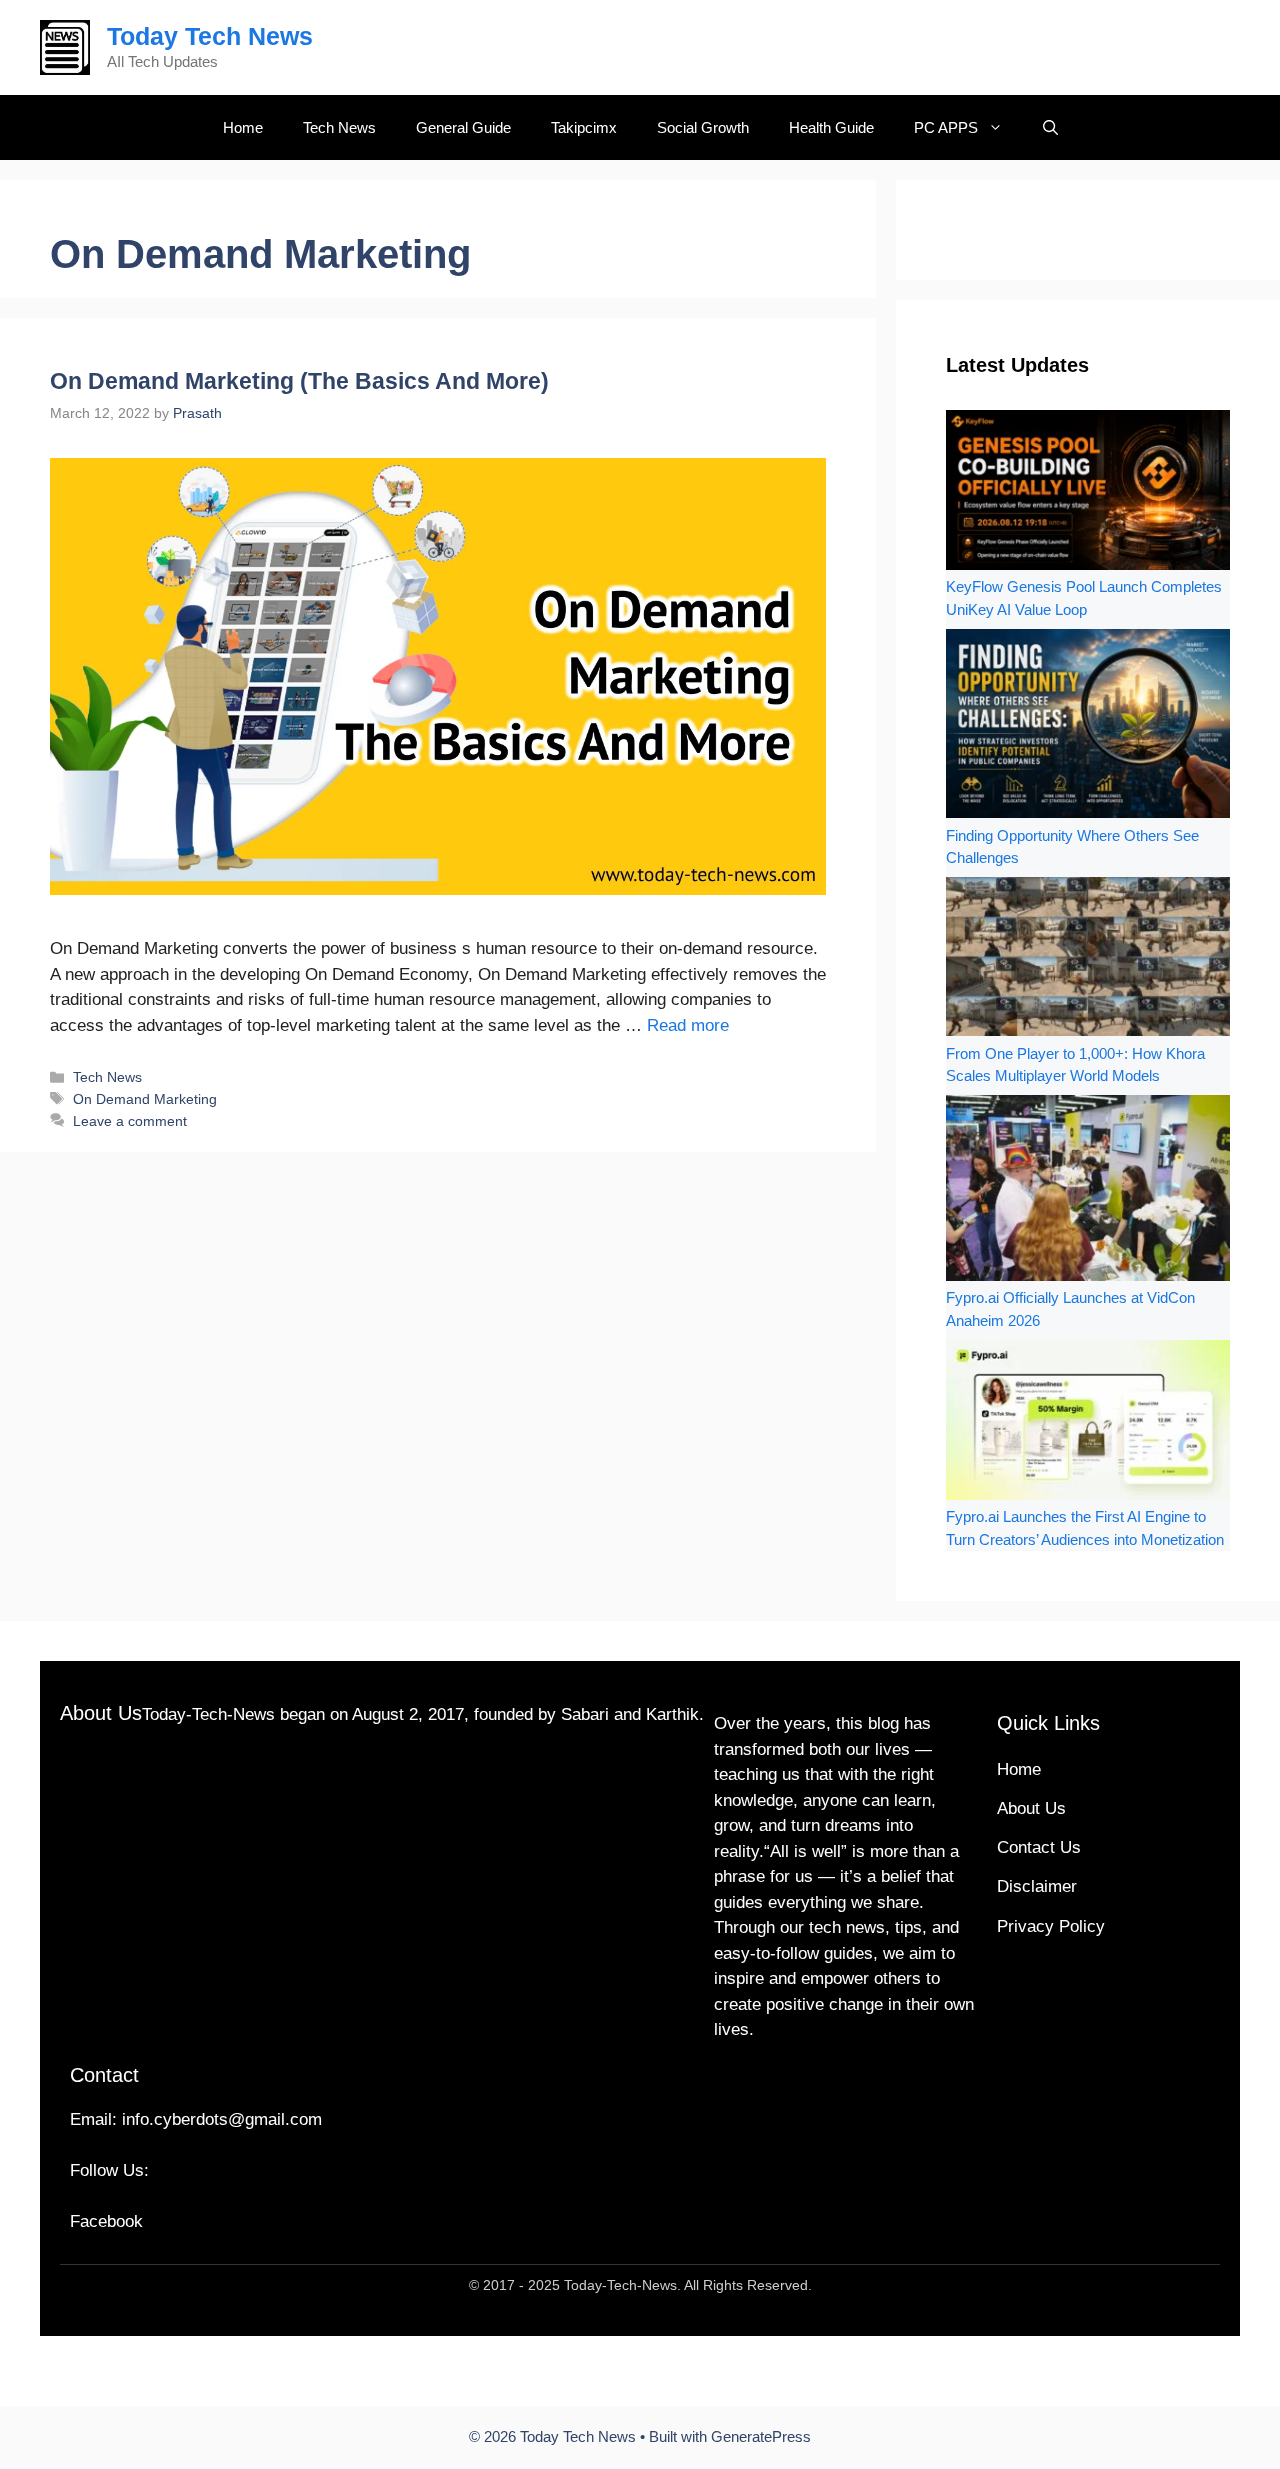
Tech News (339, 127)
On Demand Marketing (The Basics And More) (299, 381)
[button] (1050, 127)
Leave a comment (130, 1121)
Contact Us (1039, 1847)
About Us (1031, 1808)
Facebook (106, 2221)
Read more (688, 1025)
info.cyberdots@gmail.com (222, 2119)
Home (243, 127)
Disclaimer (1037, 1886)
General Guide (463, 127)
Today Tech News (210, 36)
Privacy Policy (1051, 1926)
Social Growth (703, 127)
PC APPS (946, 127)
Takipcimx (584, 127)
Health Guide (831, 127)
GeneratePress (761, 2436)
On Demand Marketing (145, 1099)
